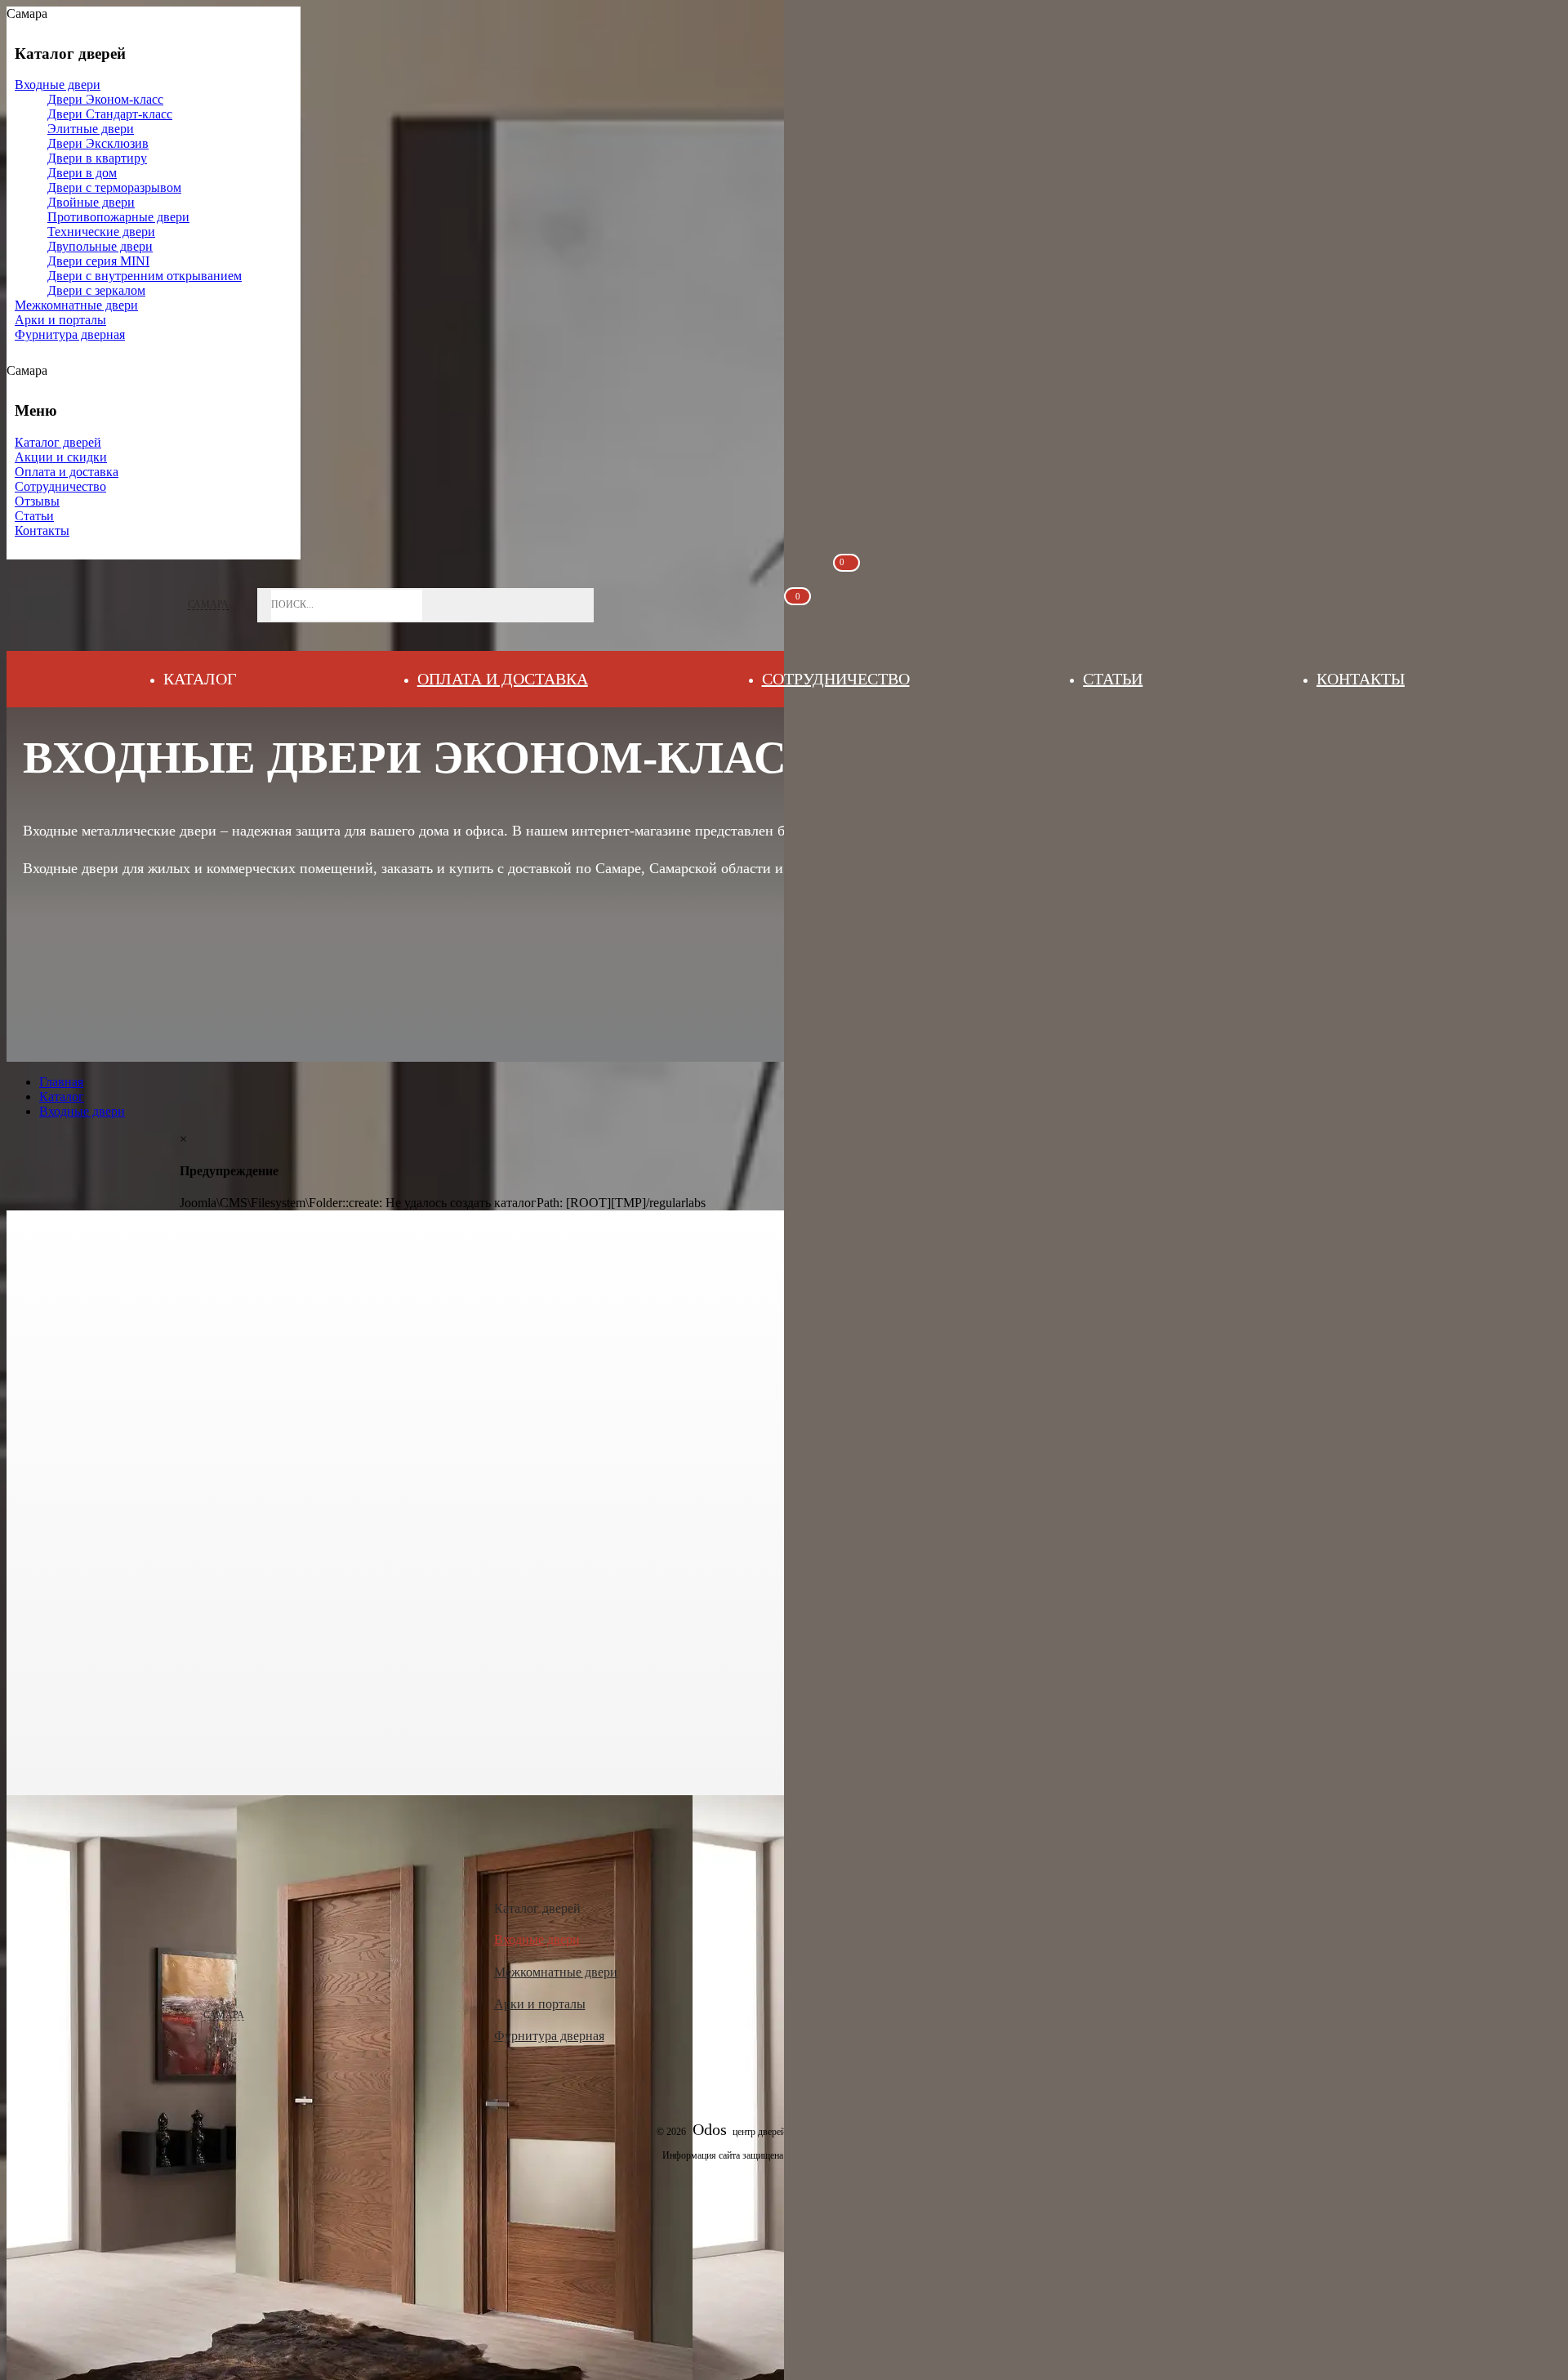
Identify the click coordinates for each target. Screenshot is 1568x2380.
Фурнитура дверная (549, 2036)
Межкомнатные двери (556, 1972)
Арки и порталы (540, 2004)
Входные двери (537, 1939)
